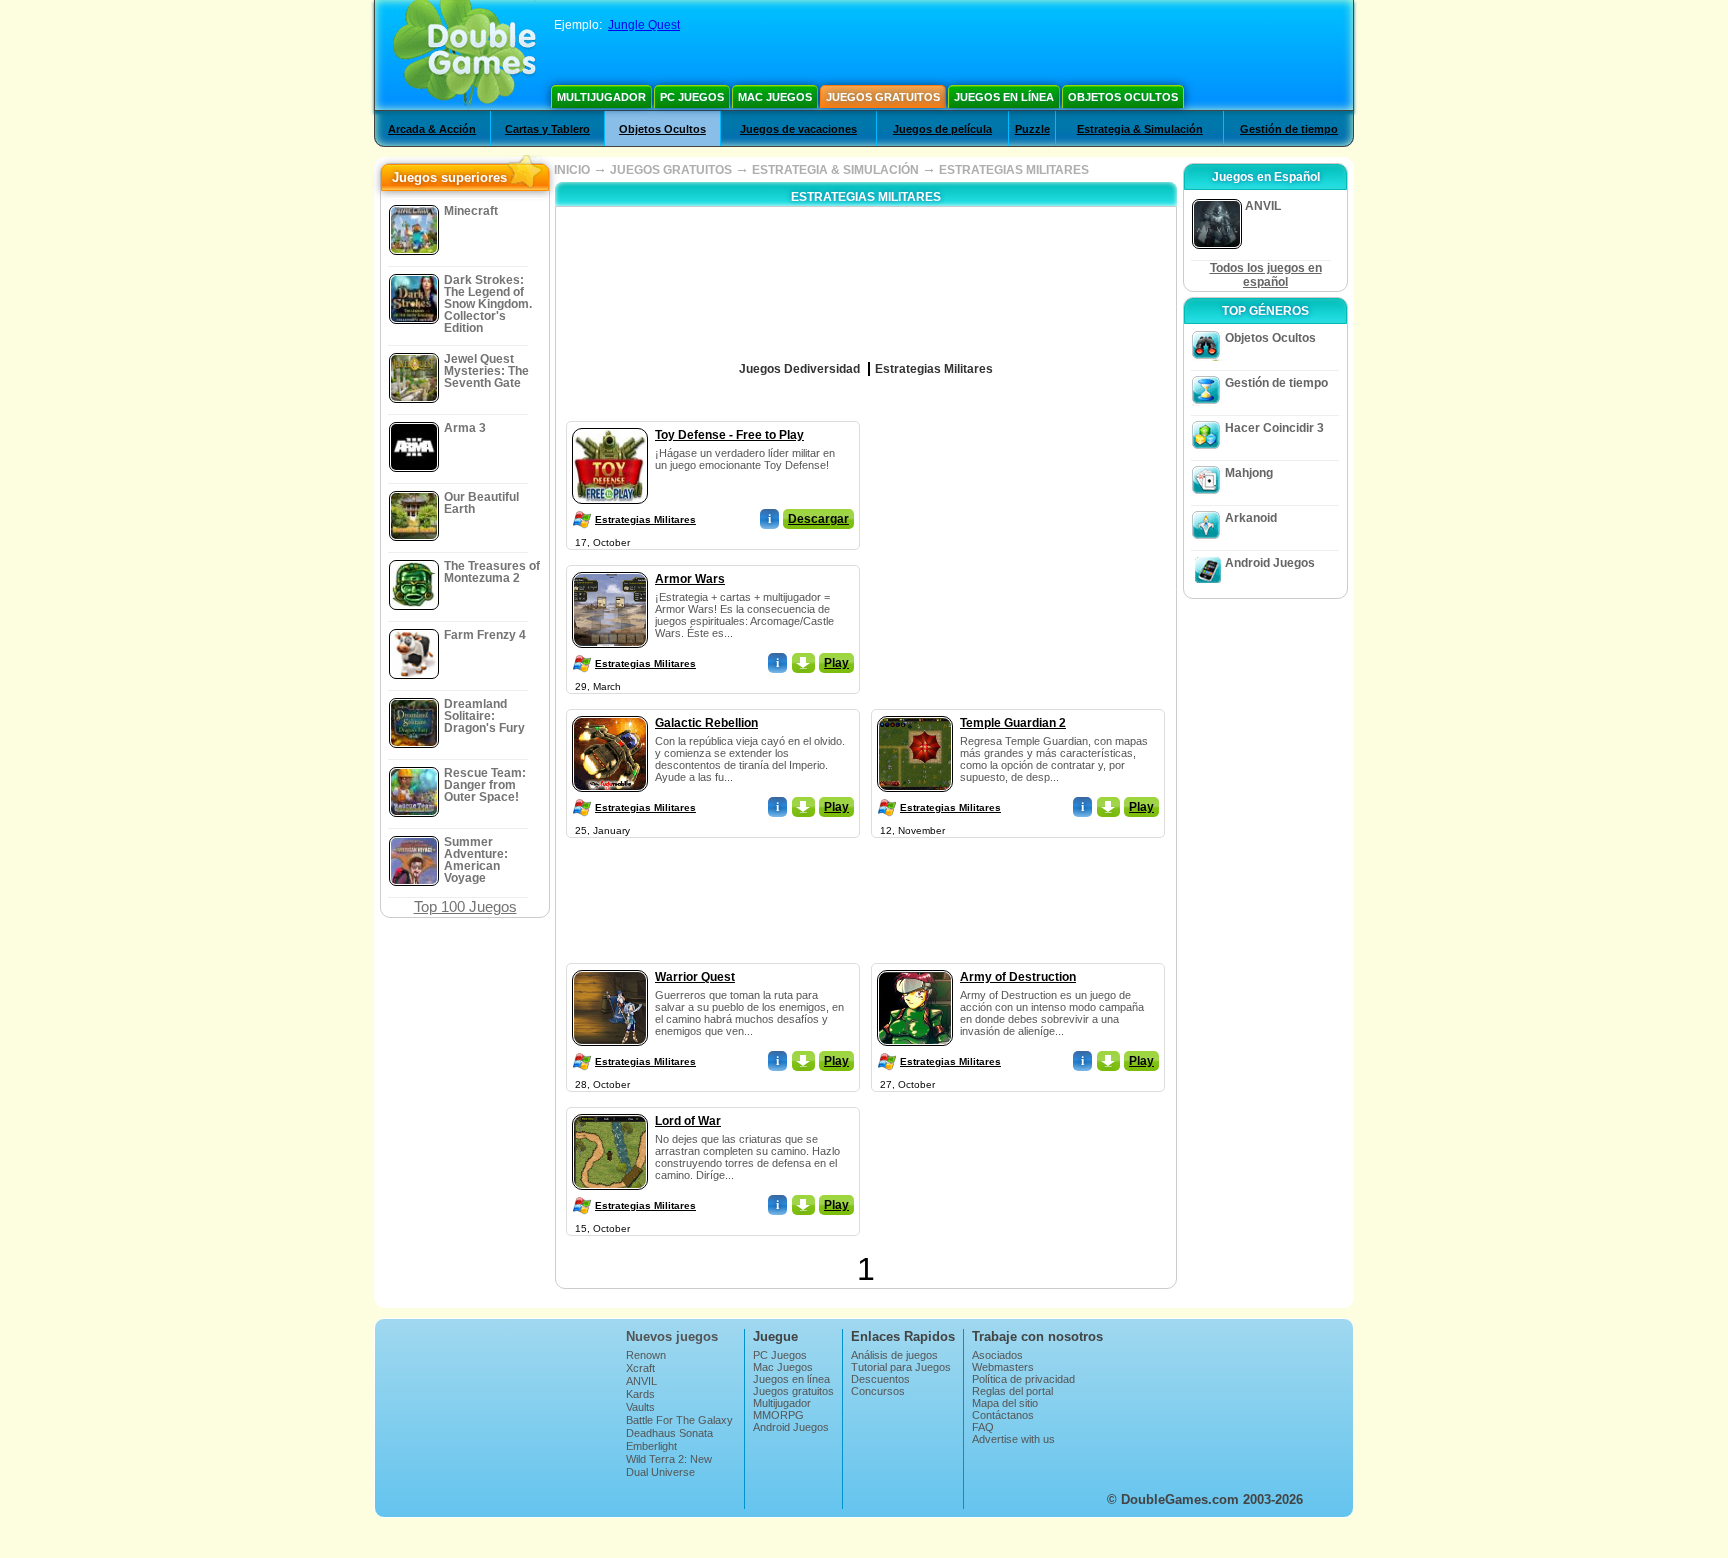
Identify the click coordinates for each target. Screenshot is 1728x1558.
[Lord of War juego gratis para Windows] (610, 1110)
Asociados (997, 1355)
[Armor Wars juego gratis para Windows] (610, 568)
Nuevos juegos (672, 1336)
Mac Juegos (775, 97)
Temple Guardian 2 (1013, 723)
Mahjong (1249, 473)
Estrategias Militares (645, 519)
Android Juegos (1270, 563)
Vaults (640, 1407)
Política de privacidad (1023, 1379)
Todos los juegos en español (1266, 275)
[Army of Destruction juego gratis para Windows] (915, 966)
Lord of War (688, 1121)
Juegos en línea (1004, 97)
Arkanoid (1251, 518)
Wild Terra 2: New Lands (669, 1465)
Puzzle (1032, 129)
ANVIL (641, 1381)
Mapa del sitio (1005, 1403)
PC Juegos (692, 97)
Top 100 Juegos (465, 906)
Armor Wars (690, 579)
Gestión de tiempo (1289, 129)
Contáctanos (1003, 1415)
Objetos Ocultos (1123, 97)
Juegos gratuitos (883, 97)
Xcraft (640, 1368)
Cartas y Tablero (547, 129)
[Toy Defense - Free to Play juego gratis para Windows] (610, 424)
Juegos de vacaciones (798, 129)
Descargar (818, 519)
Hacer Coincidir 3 (1274, 428)
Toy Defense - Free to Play (729, 435)
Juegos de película (942, 129)
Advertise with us (1013, 1439)
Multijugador (601, 97)
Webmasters (1003, 1367)
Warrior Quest (695, 977)
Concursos (878, 1391)
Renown (646, 1355)
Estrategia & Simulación (1140, 129)
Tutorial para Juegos (901, 1367)
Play (836, 663)
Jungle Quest (644, 25)
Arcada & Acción (432, 129)
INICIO (572, 170)
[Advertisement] (1019, 546)
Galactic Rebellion (706, 723)
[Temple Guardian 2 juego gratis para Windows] (915, 712)
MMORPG (778, 1415)
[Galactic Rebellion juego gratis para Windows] (610, 712)
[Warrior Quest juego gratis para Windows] (610, 966)
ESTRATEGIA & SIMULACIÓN (835, 170)
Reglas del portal (1012, 1391)
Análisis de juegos (894, 1355)
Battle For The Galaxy (679, 1420)
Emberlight (651, 1446)
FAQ (983, 1427)
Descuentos (880, 1379)
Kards (640, 1394)
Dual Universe (660, 1472)
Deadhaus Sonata (669, 1433)
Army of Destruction (1018, 977)
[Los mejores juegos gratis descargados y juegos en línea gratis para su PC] (464, 55)
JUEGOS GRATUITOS (671, 170)
